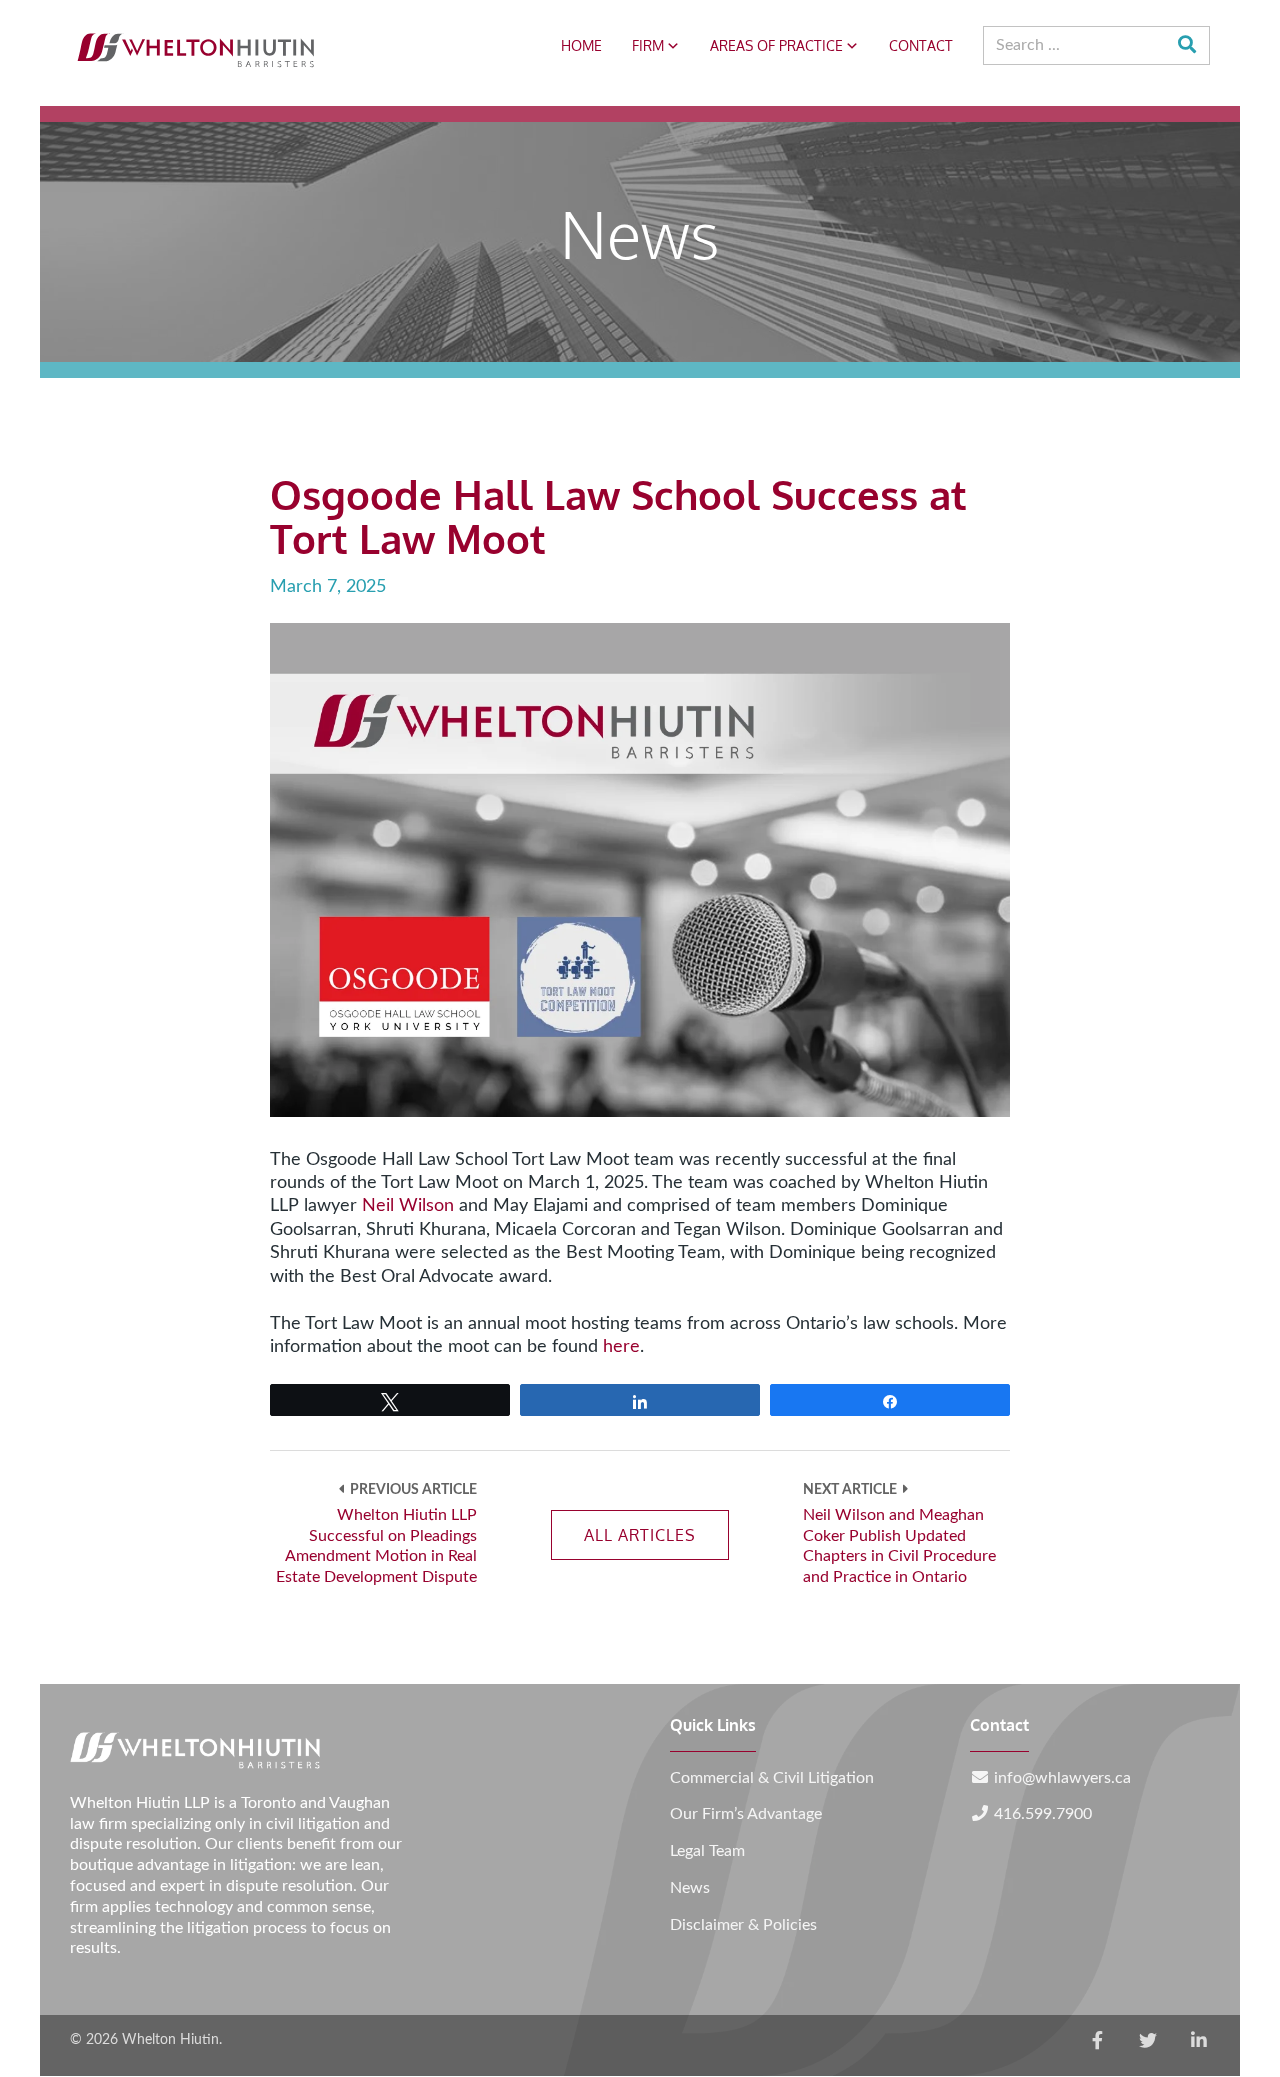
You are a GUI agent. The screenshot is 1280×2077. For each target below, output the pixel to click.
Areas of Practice (776, 45)
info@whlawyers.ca (1062, 1778)
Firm (648, 45)
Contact (921, 45)
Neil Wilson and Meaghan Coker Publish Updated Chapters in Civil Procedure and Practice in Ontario (899, 1546)
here (621, 1347)
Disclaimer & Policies (743, 1925)
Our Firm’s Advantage (746, 1814)
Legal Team (707, 1851)
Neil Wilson (408, 1206)
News (690, 1888)
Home (581, 45)
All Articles (640, 1535)
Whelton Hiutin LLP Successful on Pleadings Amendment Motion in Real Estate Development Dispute (376, 1546)
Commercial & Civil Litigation (772, 1778)
